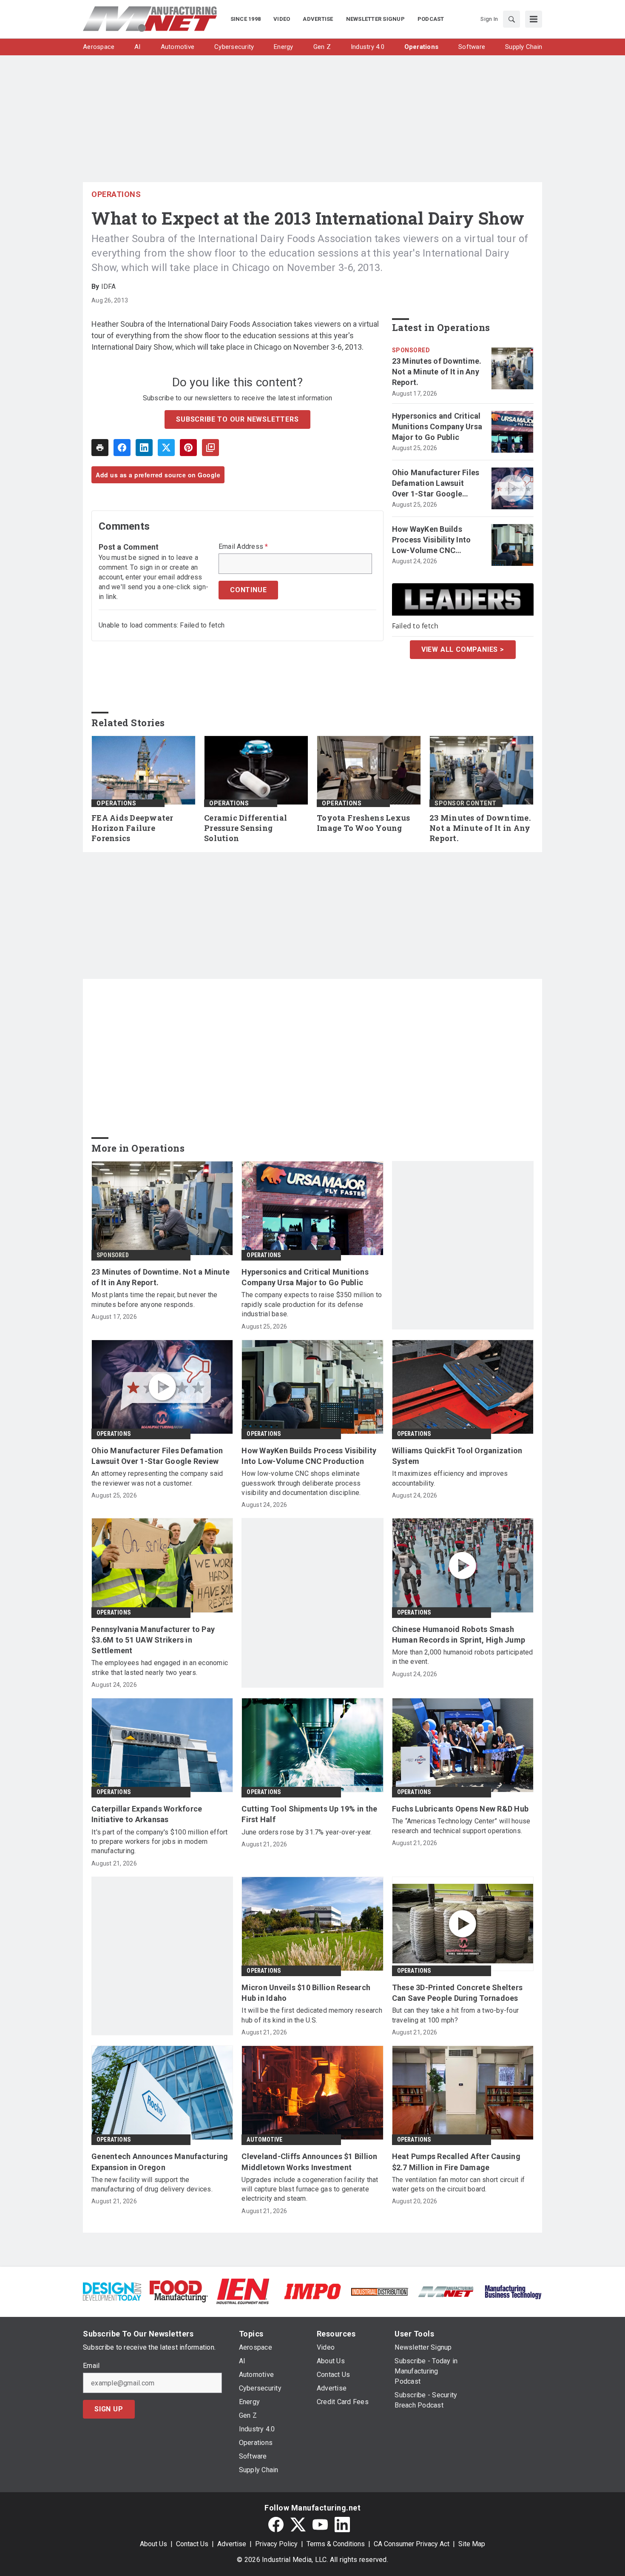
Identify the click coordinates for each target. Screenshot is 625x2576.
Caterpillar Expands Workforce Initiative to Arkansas (147, 1814)
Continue (248, 590)
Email (91, 2366)
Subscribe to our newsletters (237, 419)
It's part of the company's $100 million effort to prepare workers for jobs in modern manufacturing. (160, 1842)
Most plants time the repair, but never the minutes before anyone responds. (155, 1299)
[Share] (122, 448)
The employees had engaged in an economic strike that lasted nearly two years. (160, 1667)
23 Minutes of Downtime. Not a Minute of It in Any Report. (437, 372)
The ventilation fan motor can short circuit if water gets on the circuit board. (459, 2184)
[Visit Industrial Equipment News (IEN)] (243, 2291)
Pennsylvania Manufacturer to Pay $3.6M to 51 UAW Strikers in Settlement (153, 1640)
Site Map (472, 2544)
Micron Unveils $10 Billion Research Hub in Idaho (306, 1993)
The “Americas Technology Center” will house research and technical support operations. (461, 1826)
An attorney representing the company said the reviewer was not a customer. (157, 1478)
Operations (116, 194)
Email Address (243, 547)
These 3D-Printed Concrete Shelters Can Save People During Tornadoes (457, 1993)
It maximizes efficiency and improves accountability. (450, 1478)
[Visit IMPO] (312, 2291)
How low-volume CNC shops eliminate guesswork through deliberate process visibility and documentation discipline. (301, 1483)
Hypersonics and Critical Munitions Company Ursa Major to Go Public (437, 426)
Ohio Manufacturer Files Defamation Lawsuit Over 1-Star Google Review (436, 484)
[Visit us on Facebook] (276, 2525)
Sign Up (109, 2409)
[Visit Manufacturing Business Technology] (513, 2291)
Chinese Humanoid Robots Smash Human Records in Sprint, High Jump (459, 1635)
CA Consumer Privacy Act (412, 2544)
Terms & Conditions (336, 2544)
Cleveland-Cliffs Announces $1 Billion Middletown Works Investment (309, 2162)
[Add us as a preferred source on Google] (210, 448)
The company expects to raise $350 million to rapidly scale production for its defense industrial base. (312, 1304)
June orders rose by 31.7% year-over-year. (307, 1832)
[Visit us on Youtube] (320, 2525)
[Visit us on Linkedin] (342, 2525)
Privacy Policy (276, 2544)
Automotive (264, 2140)
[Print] (100, 448)
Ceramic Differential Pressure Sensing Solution (246, 828)
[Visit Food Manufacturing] (179, 2291)
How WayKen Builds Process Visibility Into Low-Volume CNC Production (432, 540)
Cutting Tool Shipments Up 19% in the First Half (309, 1814)
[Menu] (534, 19)
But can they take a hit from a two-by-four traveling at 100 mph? (456, 2015)
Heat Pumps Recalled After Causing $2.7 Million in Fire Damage (456, 2162)
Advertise (232, 2544)
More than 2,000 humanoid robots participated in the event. (463, 1657)
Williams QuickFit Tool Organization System (457, 1456)
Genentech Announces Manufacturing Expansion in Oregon (160, 2162)
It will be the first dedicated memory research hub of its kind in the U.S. (312, 2015)
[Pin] (188, 448)
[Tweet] (166, 448)
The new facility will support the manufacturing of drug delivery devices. (152, 2184)
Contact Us (192, 2544)
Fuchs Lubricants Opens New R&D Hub (460, 1809)
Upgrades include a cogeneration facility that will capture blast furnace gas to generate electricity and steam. (310, 2189)
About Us (153, 2544)
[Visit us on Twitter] (298, 2525)
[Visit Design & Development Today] (112, 2291)
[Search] (511, 19)
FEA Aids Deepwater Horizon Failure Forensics (132, 828)
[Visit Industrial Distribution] (379, 2291)
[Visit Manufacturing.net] (446, 2291)
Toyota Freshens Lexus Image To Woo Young (363, 823)
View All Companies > (463, 649)
